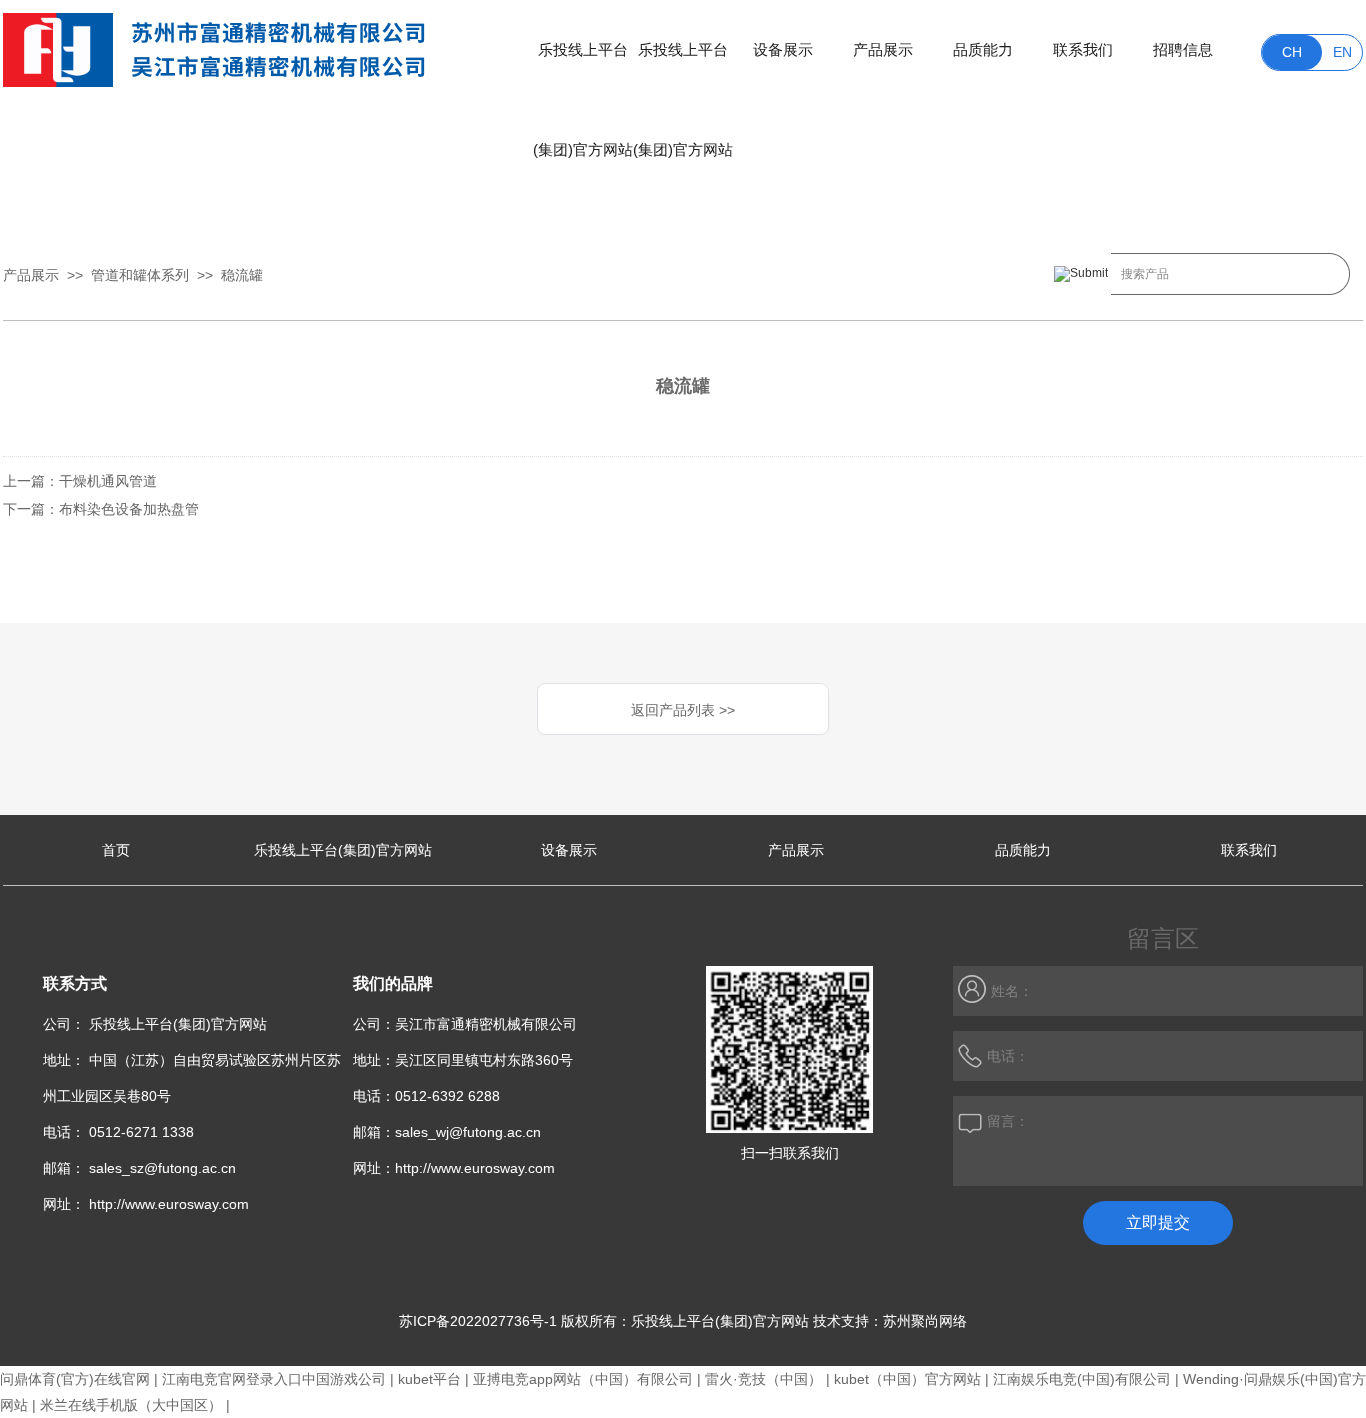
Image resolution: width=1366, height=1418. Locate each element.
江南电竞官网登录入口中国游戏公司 (274, 1379)
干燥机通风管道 (108, 481)
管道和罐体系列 (140, 275)
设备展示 (783, 49)
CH (1292, 52)
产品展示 (883, 49)
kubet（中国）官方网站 (907, 1379)
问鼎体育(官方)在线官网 (75, 1379)
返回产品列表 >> (683, 710)
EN (1342, 52)
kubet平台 (429, 1379)
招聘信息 (1183, 49)
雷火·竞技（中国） (763, 1379)
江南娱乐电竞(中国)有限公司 (1082, 1379)
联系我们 (1083, 49)
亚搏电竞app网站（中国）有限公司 (583, 1379)
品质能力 (983, 49)
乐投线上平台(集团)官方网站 (583, 70)
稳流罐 (242, 275)
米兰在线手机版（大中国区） (131, 1405)
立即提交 (1158, 1222)
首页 (116, 850)
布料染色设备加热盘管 (129, 509)
